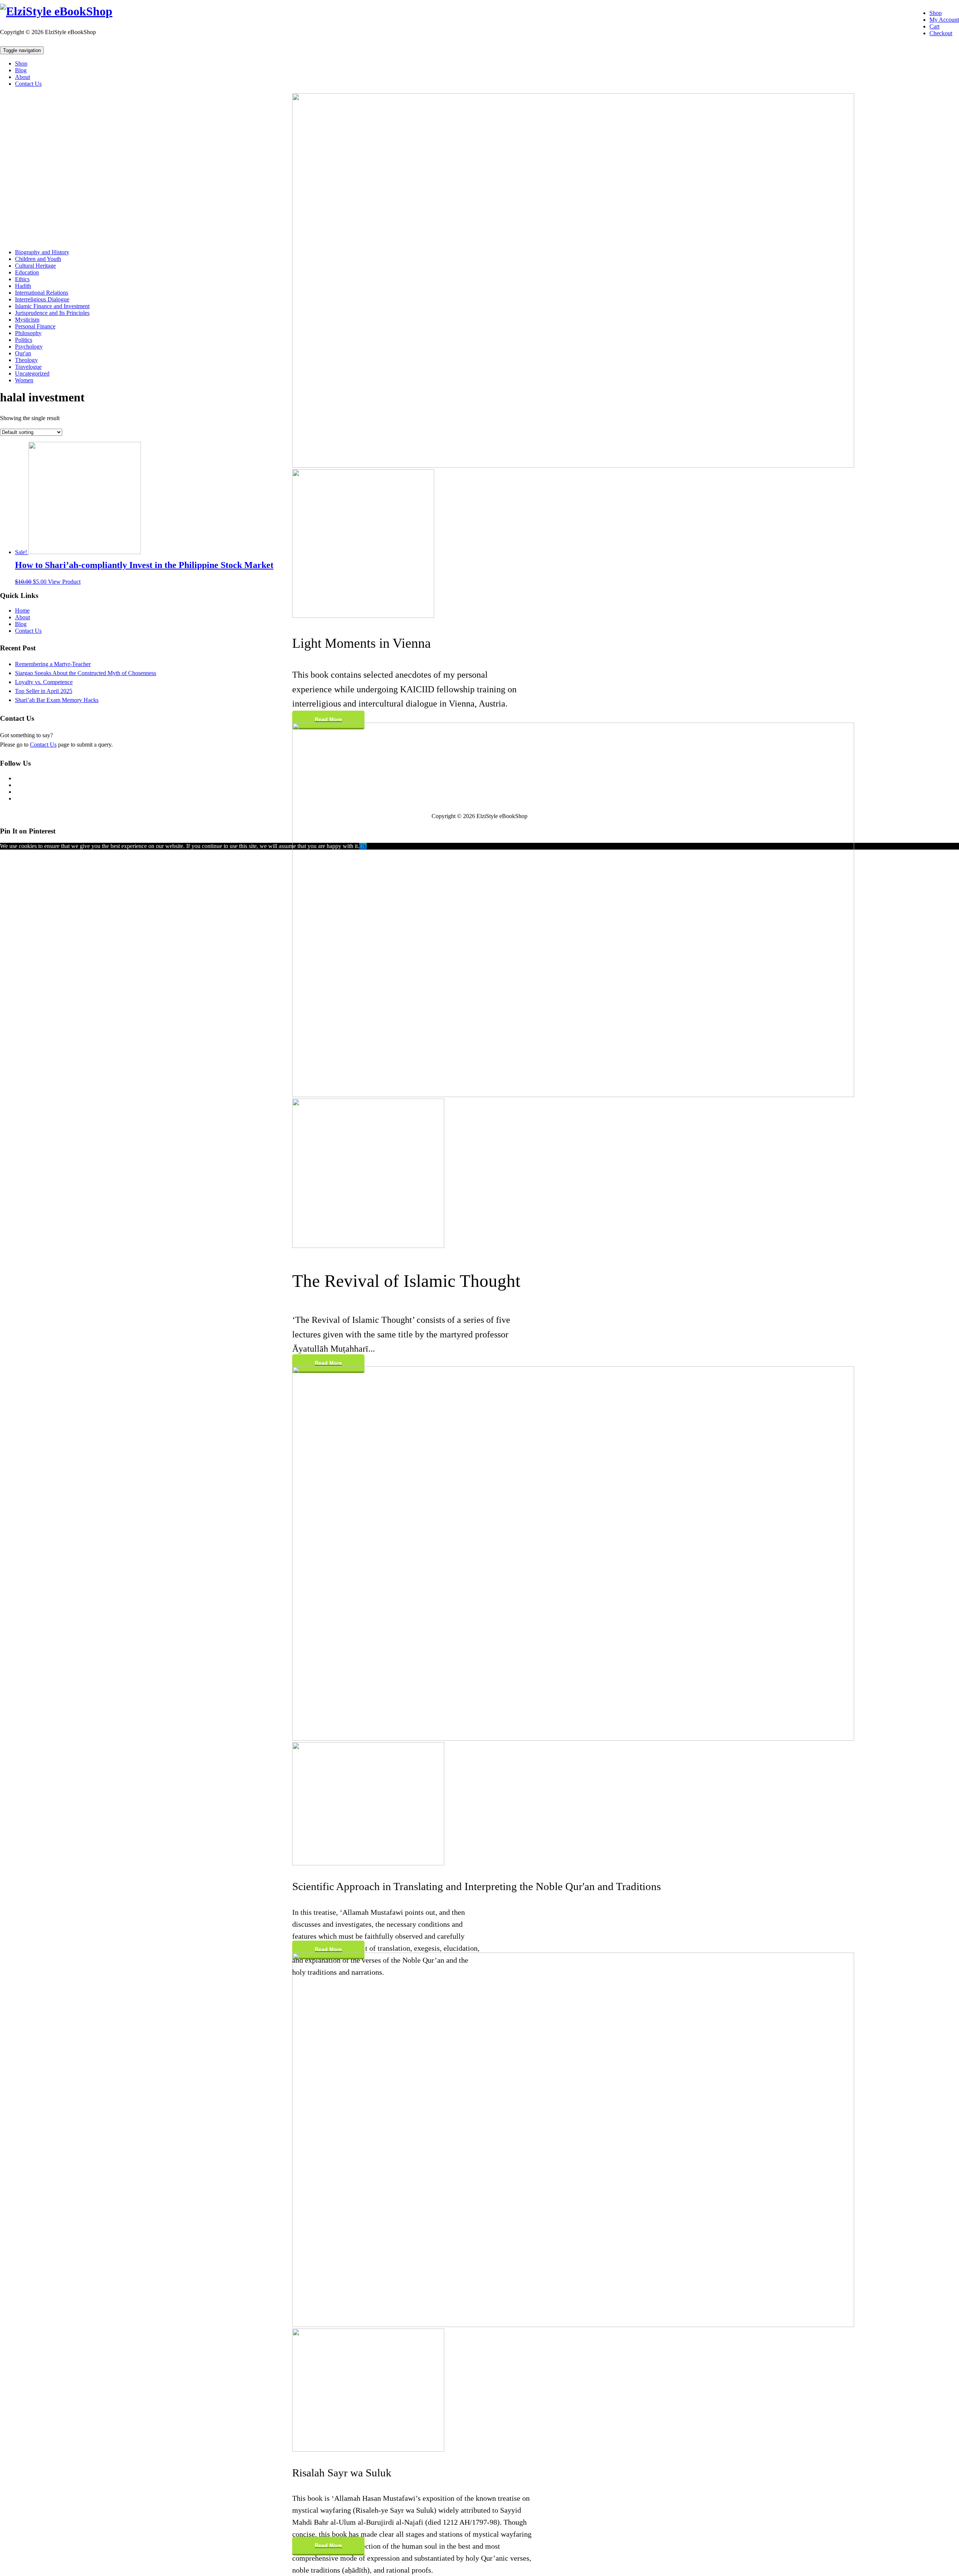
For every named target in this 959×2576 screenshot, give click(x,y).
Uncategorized (32, 373)
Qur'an (23, 353)
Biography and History (42, 252)
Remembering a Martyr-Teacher (53, 664)
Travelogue (28, 367)
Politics (24, 340)
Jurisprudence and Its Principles (52, 313)
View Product (64, 582)
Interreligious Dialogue (42, 299)
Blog (21, 70)
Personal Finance (35, 326)
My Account (944, 20)
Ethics (22, 279)
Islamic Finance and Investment (52, 306)
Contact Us (28, 84)
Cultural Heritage (35, 266)
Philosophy (28, 333)
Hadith (23, 286)
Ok (363, 846)
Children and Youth (38, 259)
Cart (934, 26)
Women (24, 380)
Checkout (941, 33)
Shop (936, 13)
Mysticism (27, 320)
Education (27, 272)
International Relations (42, 293)
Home (22, 610)
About (22, 77)
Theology (26, 360)
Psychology (29, 347)
